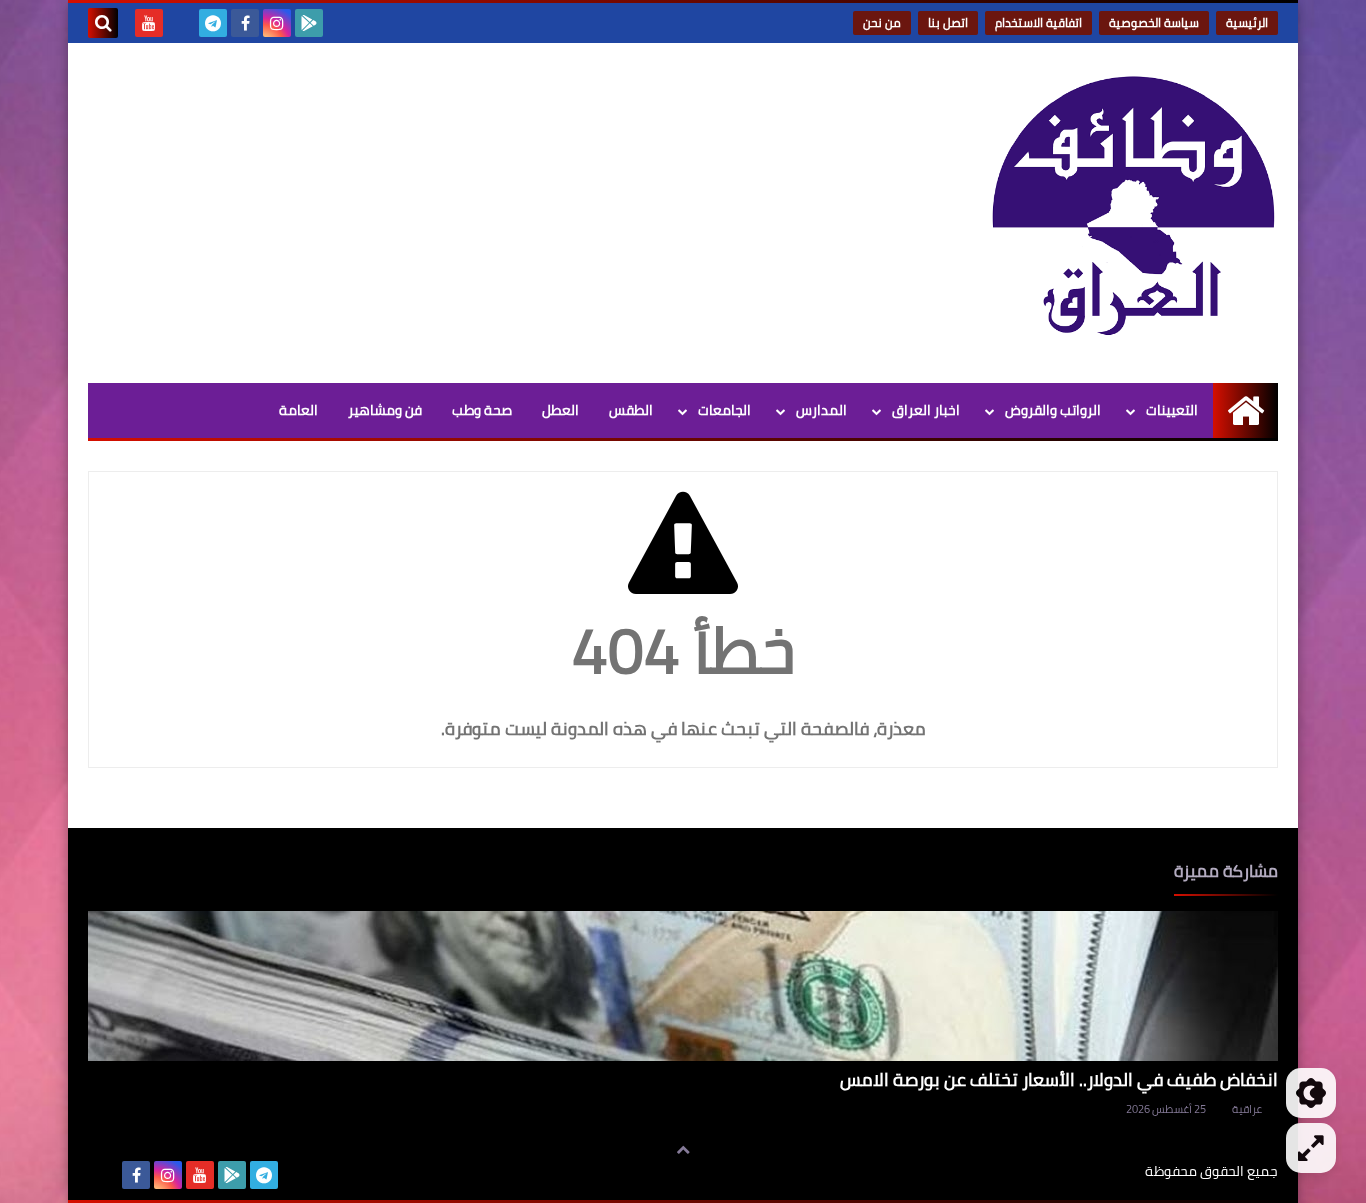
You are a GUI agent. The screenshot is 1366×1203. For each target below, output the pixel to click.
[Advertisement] (452, 213)
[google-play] (309, 23)
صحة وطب (482, 410)
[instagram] (277, 23)
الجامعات (724, 410)
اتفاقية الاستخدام (1038, 22)
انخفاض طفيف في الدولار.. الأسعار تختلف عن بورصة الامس (1059, 1079)
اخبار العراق (926, 410)
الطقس (631, 410)
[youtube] (149, 23)
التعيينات (1172, 410)
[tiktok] (181, 23)
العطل (560, 410)
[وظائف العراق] (1133, 207)
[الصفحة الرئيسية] (1245, 410)
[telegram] (213, 23)
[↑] (683, 1150)
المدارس (821, 410)
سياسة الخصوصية (1154, 22)
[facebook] (245, 23)
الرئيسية (1247, 22)
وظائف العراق (1083, 1171)
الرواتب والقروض (1053, 410)
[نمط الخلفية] (1311, 1148)
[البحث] (103, 23)
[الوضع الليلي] (1311, 1093)
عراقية (1247, 1109)
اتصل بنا (948, 22)
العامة (298, 410)
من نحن (882, 22)
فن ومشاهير (385, 410)
